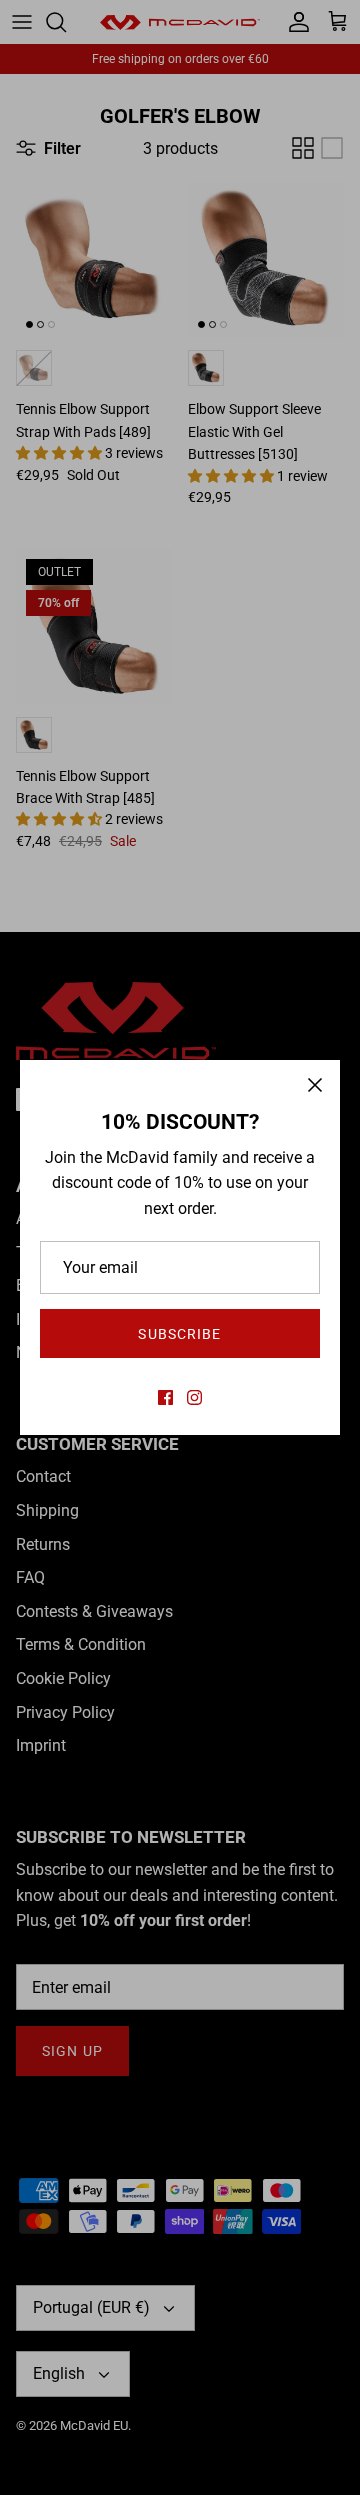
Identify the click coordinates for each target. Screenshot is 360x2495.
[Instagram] (194, 1397)
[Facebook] (165, 1397)
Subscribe (179, 1334)
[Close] (315, 1085)
